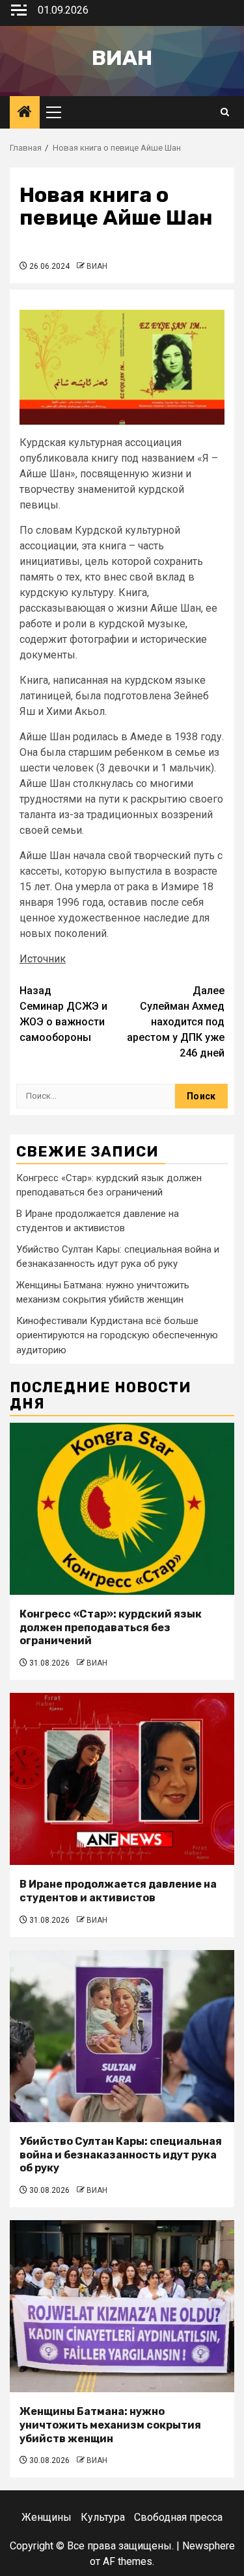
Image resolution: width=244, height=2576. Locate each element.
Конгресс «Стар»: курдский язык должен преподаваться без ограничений (111, 1628)
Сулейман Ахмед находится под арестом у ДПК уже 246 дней (176, 1022)
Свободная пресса (178, 2517)
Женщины (47, 2517)
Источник (43, 959)
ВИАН (97, 266)
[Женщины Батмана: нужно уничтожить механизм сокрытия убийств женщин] (122, 2306)
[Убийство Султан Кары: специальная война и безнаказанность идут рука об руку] (122, 2036)
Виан (122, 58)
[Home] (25, 113)
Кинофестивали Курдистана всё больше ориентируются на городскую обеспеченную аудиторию (117, 1335)
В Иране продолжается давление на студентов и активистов (118, 1891)
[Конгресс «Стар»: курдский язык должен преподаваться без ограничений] (122, 1509)
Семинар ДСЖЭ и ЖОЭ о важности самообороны (63, 1014)
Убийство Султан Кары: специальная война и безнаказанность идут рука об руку (121, 2155)
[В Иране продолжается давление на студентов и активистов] (122, 1779)
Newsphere (209, 2546)
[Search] (225, 112)
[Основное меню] (59, 112)
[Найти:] (96, 1096)
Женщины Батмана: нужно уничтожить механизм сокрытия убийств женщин (110, 2425)
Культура (103, 2517)
